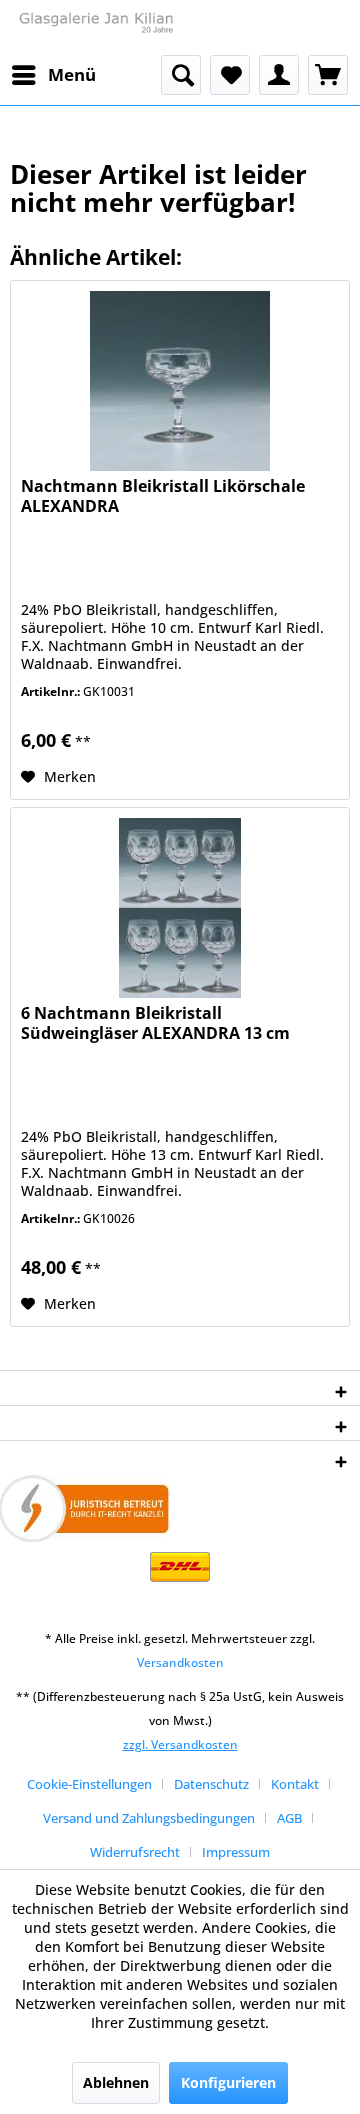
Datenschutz (211, 1784)
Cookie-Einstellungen (89, 1784)
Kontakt (295, 1784)
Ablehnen (116, 2082)
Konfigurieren (228, 2082)
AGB (289, 1818)
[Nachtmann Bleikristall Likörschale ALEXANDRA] (180, 381)
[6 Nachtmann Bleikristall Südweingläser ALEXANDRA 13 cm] (180, 908)
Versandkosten (180, 1662)
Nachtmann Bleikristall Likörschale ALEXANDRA (163, 496)
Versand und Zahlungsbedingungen (149, 1818)
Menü (72, 74)
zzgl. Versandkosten (180, 1744)
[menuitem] (53, 75)
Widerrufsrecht (135, 1852)
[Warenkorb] (328, 75)
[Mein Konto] (279, 75)
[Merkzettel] (230, 75)
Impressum (236, 1852)
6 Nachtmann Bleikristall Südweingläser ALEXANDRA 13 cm (155, 1023)
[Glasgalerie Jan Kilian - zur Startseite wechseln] (95, 27)
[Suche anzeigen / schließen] (181, 75)
